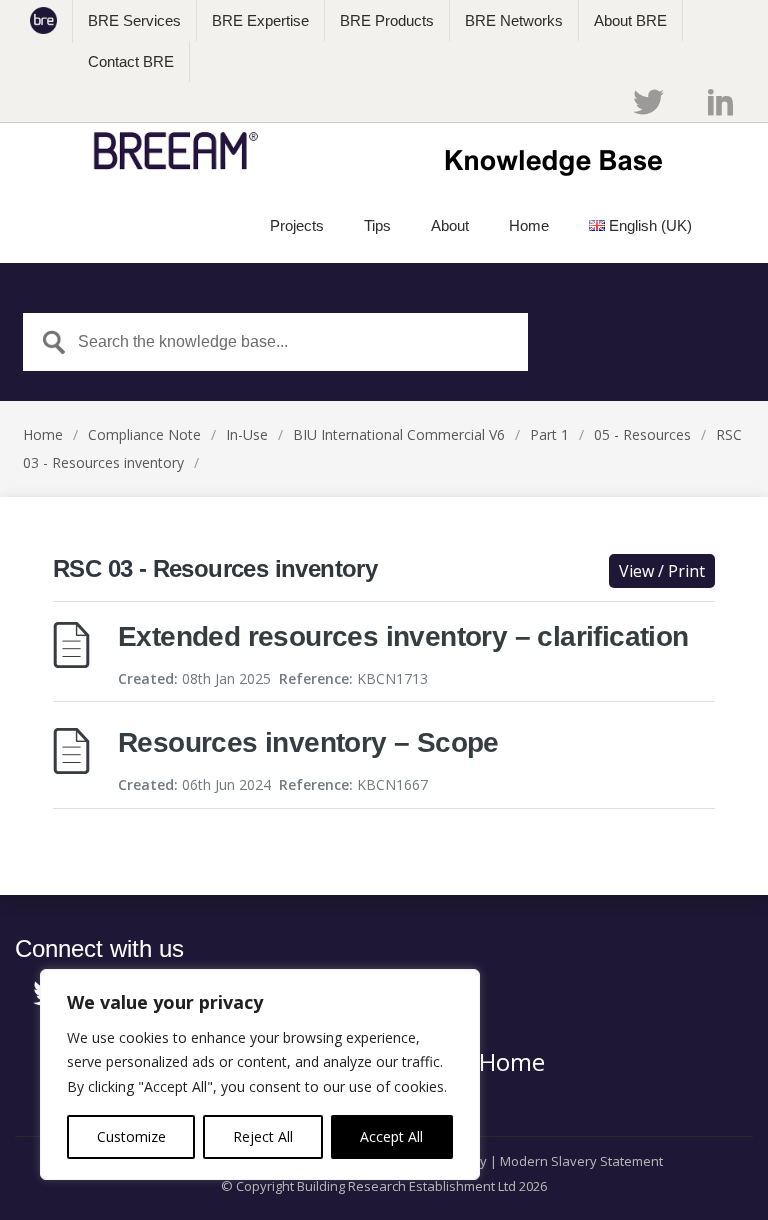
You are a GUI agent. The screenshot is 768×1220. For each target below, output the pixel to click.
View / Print (662, 571)
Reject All (263, 1136)
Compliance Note (144, 434)
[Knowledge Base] (384, 151)
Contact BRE (131, 61)
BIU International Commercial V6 (399, 434)
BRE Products (387, 20)
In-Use (247, 434)
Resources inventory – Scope (308, 742)
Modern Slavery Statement (581, 1161)
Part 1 (549, 434)
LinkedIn (720, 102)
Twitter (648, 102)
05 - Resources (642, 434)
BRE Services (134, 20)
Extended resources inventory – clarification (403, 636)
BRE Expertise (260, 20)
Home (43, 434)
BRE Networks (514, 20)
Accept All (391, 1136)
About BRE (630, 20)
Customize (131, 1136)
